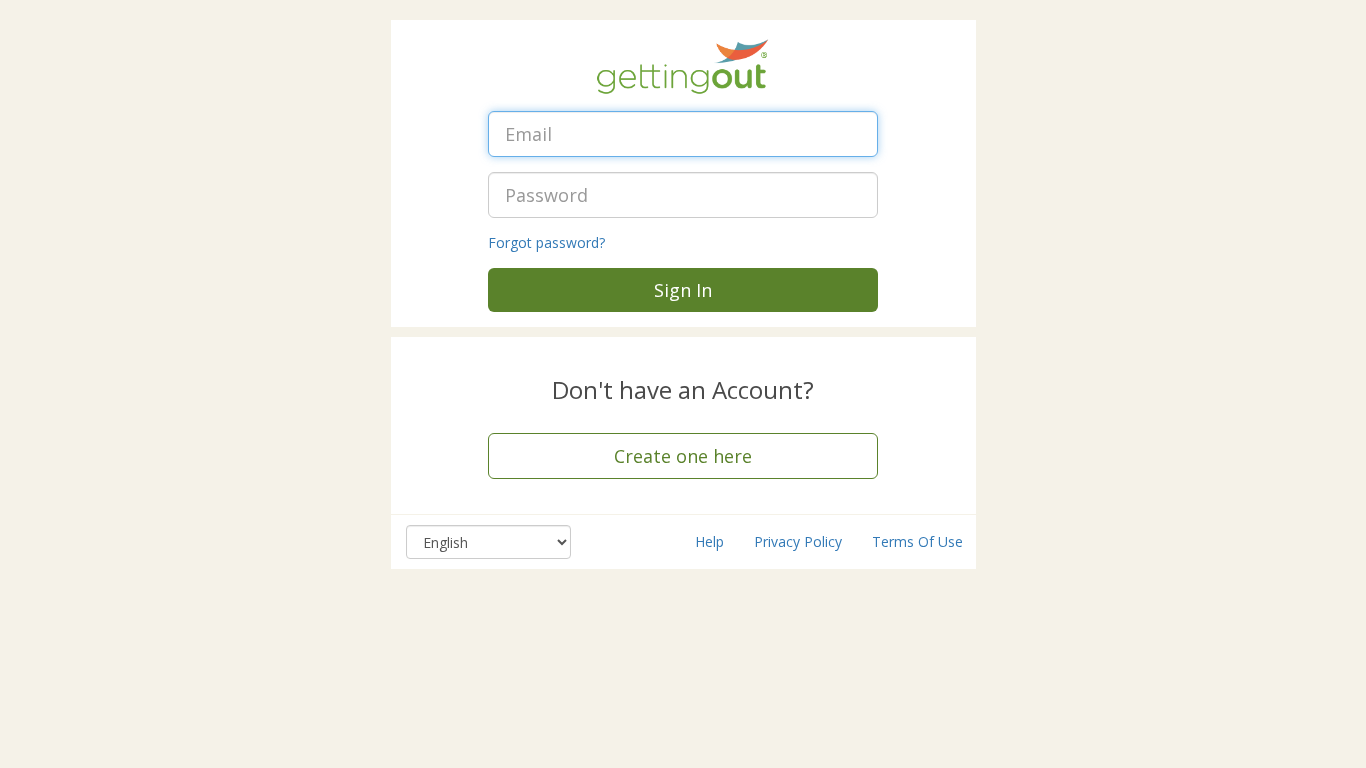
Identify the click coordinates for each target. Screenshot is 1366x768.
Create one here (683, 456)
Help (709, 541)
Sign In (683, 290)
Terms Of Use (917, 541)
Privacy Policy (798, 541)
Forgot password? (546, 242)
